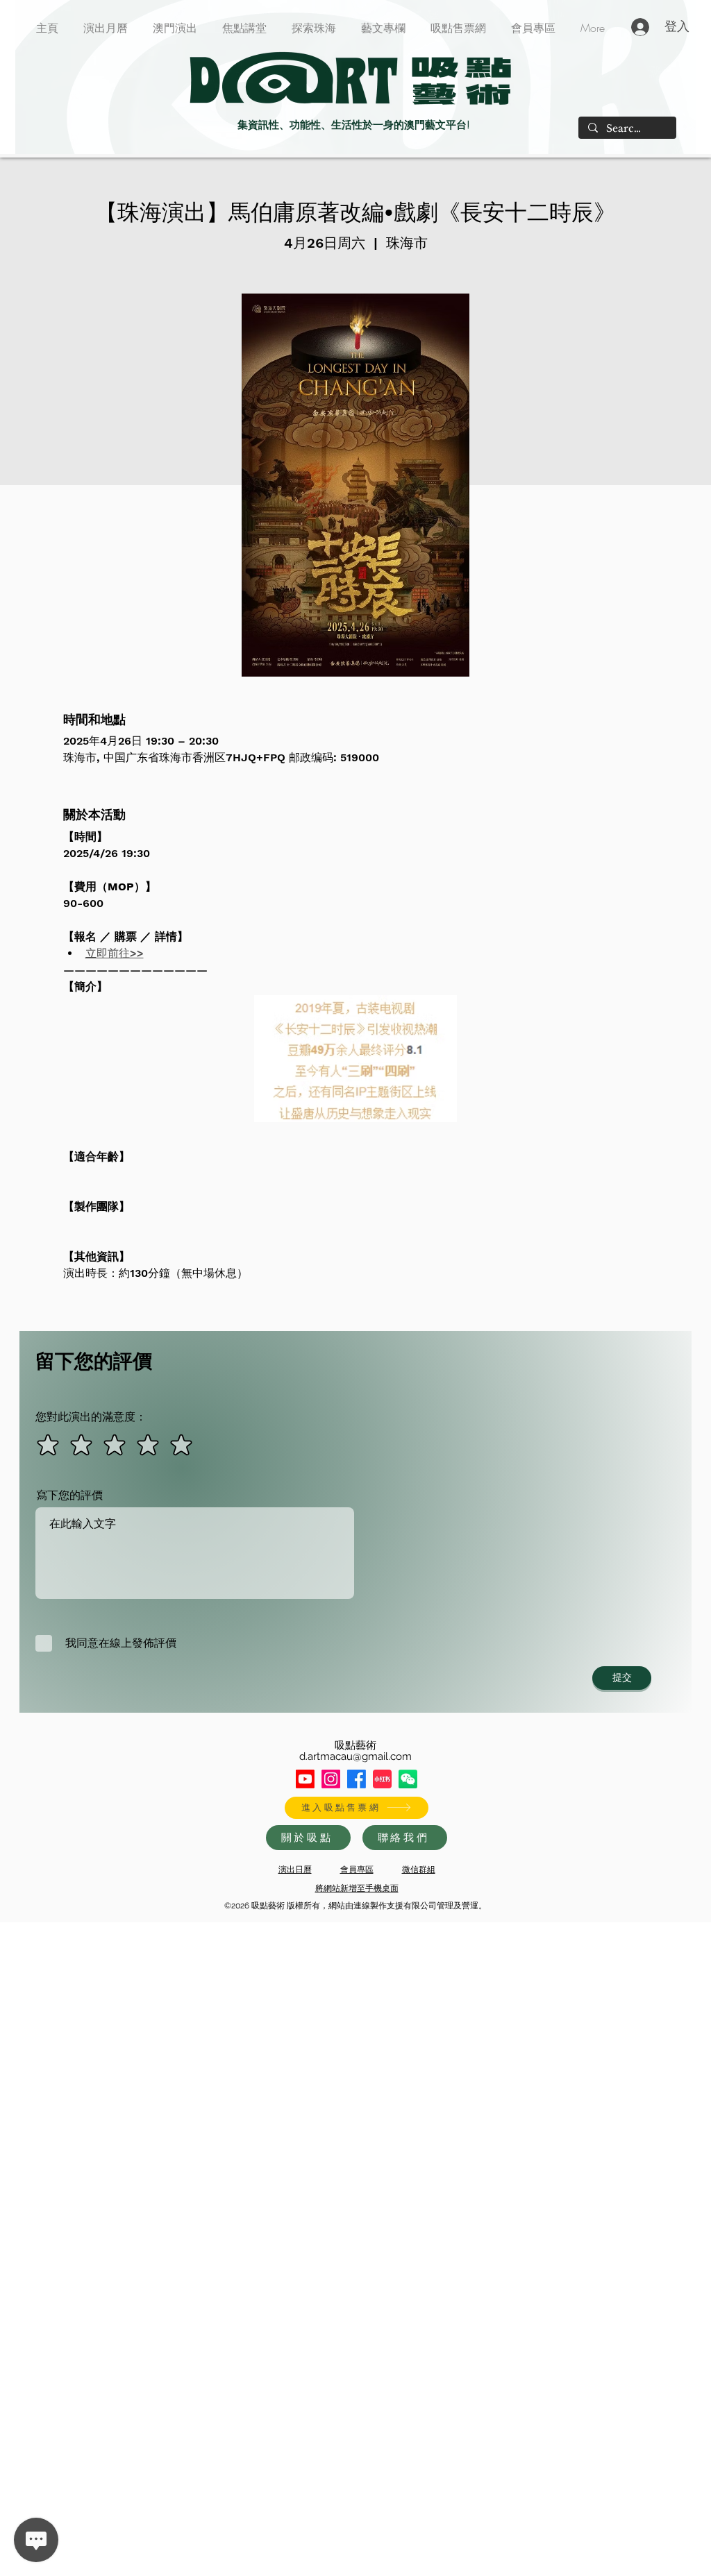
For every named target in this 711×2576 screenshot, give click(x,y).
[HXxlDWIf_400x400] (408, 1779)
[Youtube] (305, 1779)
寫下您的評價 (69, 1495)
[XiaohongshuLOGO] (382, 1779)
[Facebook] (357, 1779)
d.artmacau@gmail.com (355, 1756)
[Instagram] (331, 1779)
